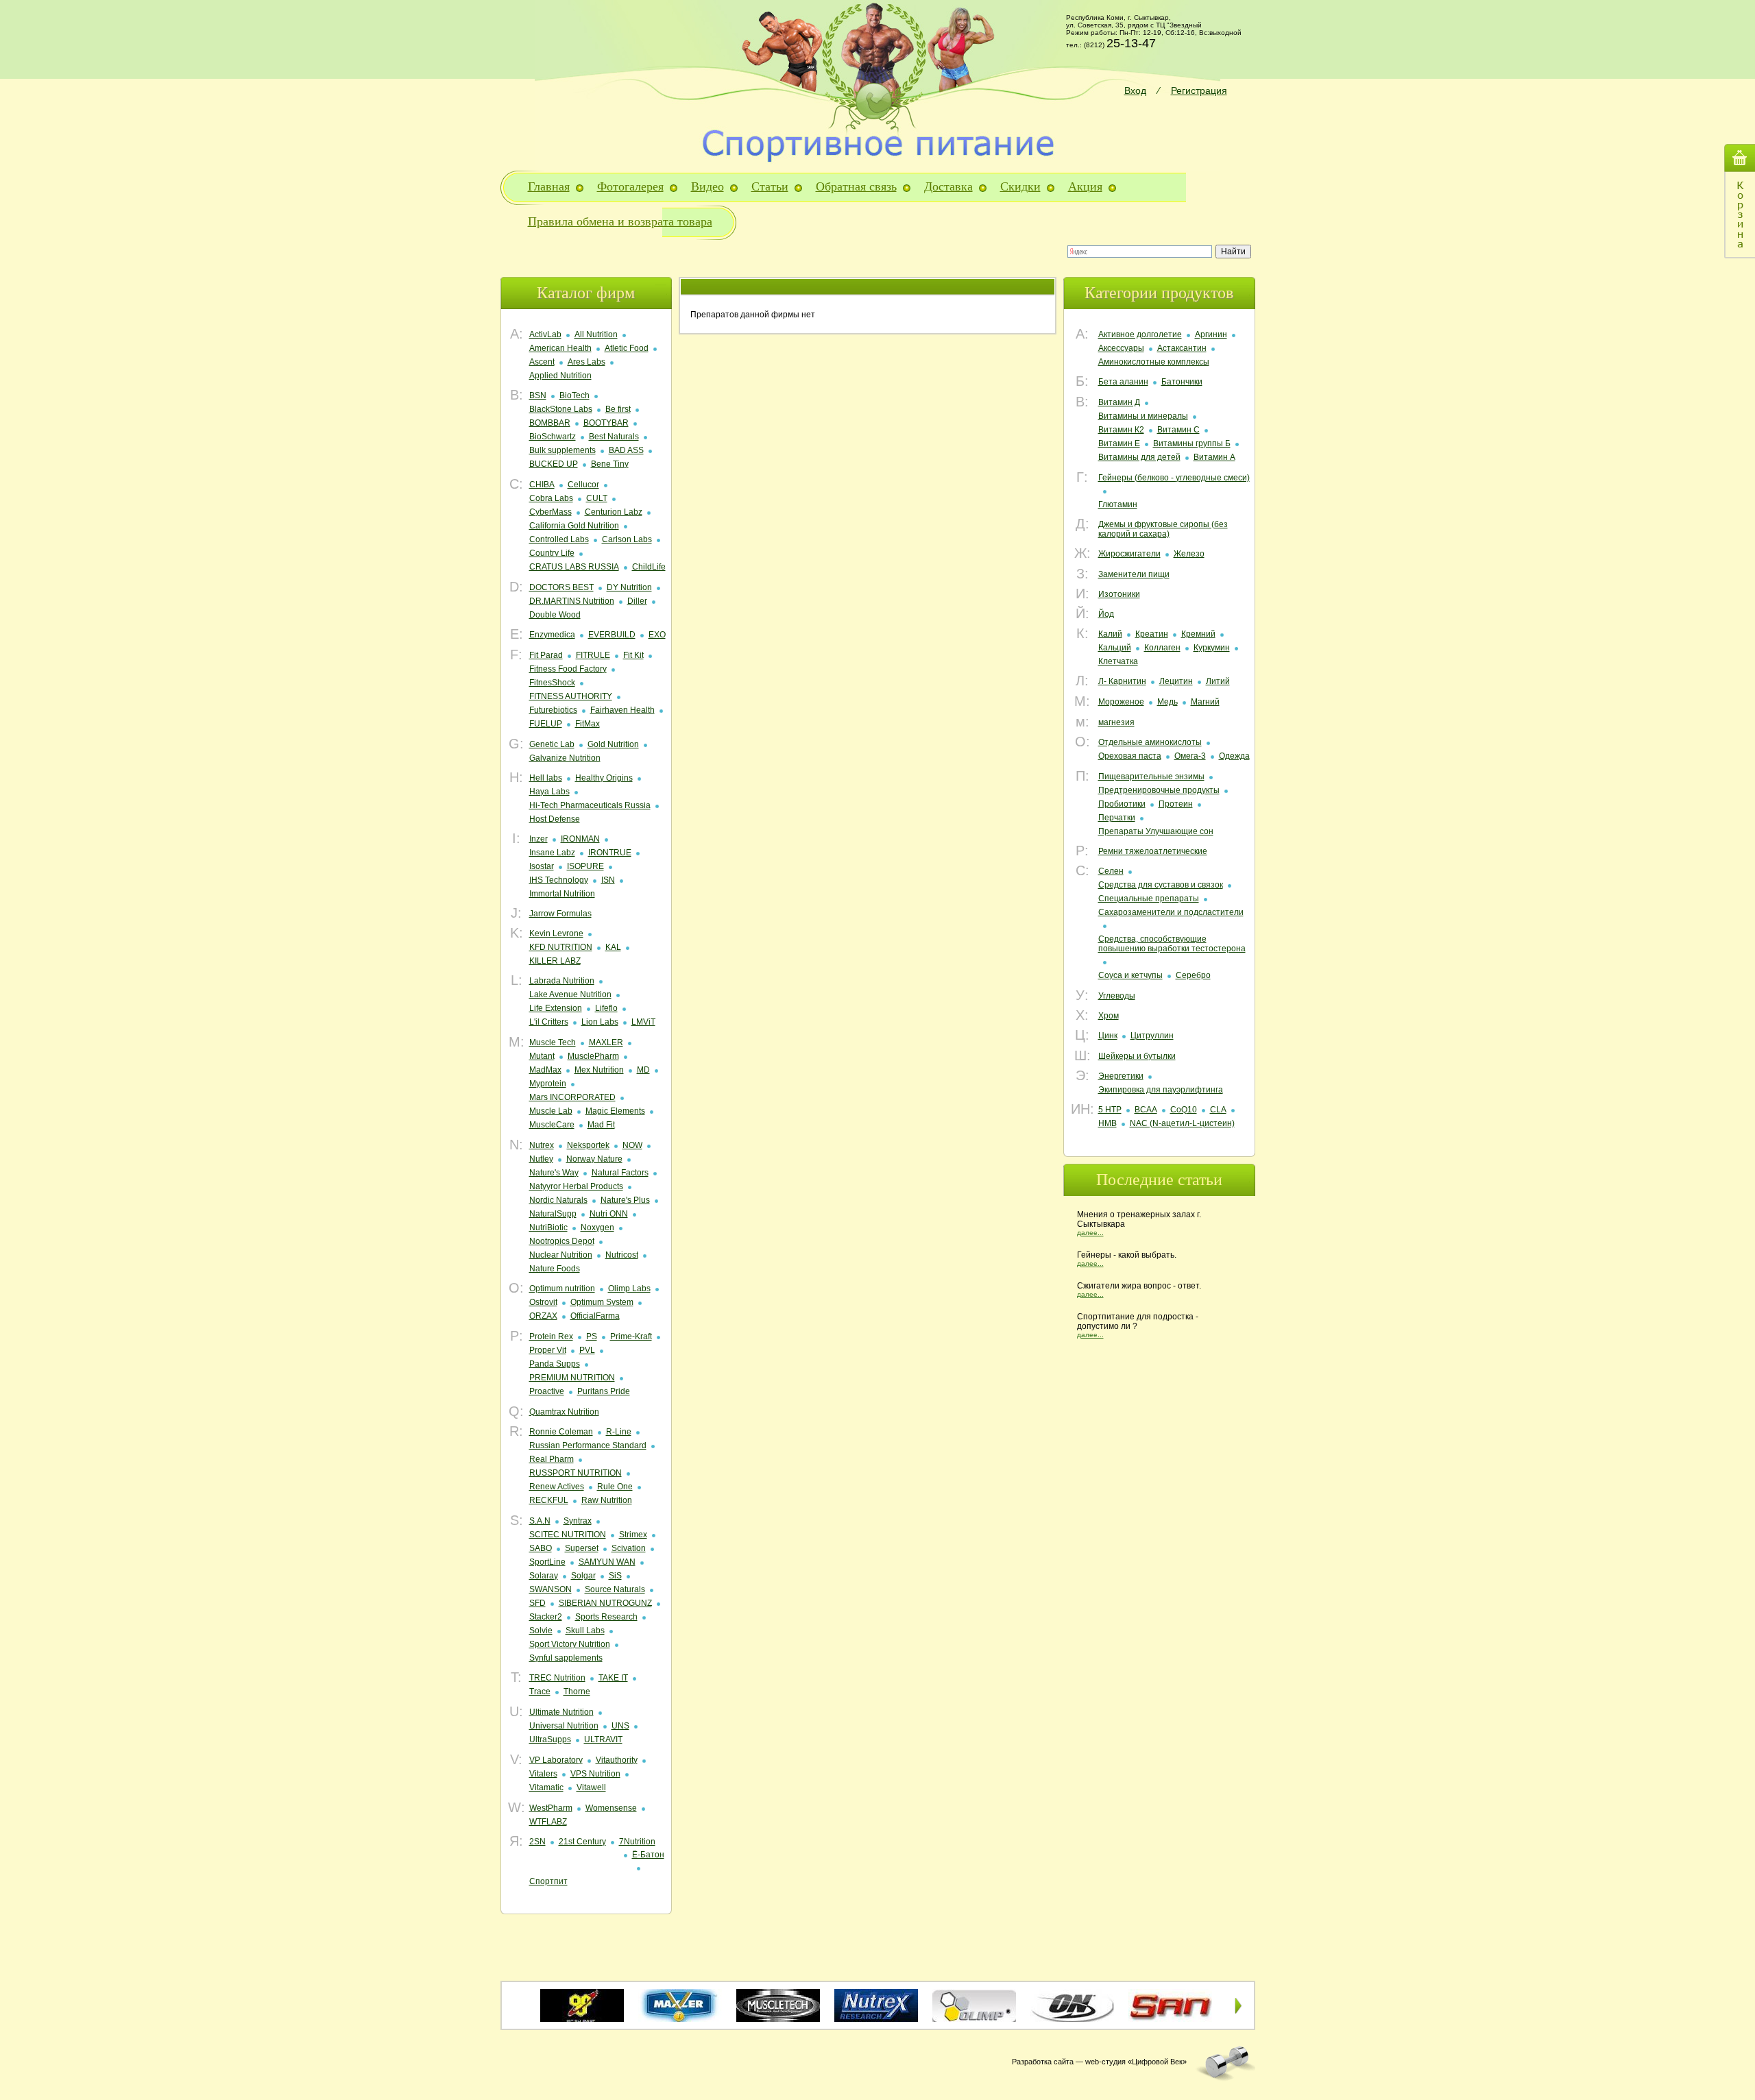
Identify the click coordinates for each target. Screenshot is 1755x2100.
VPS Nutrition (595, 1774)
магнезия (1116, 722)
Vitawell (591, 1787)
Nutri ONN (609, 1214)
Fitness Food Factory (568, 669)
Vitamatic (546, 1787)
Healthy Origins (604, 778)
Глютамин (1118, 504)
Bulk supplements (562, 450)
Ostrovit (543, 1302)
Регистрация (1199, 90)
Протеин (1176, 804)
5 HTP (1110, 1110)
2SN (537, 1842)
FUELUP (546, 724)
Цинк (1108, 1036)
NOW (632, 1145)
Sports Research (606, 1617)
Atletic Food (627, 348)
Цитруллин (1152, 1036)
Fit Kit (633, 655)
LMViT (643, 1022)
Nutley (541, 1159)
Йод (1106, 614)
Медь (1167, 702)
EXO (657, 635)
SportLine (547, 1562)
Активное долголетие (1140, 334)
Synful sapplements (566, 1658)
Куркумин (1212, 648)
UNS (620, 1726)
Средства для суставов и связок (1161, 885)
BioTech (574, 395)
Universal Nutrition (564, 1726)
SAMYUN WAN (607, 1562)
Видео (707, 186)
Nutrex (542, 1145)
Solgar (583, 1576)
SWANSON (550, 1589)
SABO (541, 1548)
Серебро (1193, 975)
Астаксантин (1182, 348)
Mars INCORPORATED (572, 1097)
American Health (560, 348)
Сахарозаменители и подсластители (1171, 912)
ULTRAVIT (603, 1739)
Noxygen (597, 1228)
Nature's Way (554, 1173)
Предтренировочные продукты (1159, 790)
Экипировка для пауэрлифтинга (1161, 1090)
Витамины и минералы (1143, 416)
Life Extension (556, 1008)
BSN (538, 395)
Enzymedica (552, 635)
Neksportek (588, 1145)
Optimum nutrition (562, 1289)
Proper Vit (548, 1350)
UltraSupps (550, 1739)
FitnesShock (552, 683)
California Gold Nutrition (574, 526)
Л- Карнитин (1122, 681)
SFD (537, 1603)
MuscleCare (552, 1125)
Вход (1135, 90)
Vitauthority (617, 1760)
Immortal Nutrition (562, 894)
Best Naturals (614, 437)
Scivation (629, 1548)
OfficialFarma (595, 1316)
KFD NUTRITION (561, 947)
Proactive (547, 1391)
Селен (1111, 871)
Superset (582, 1548)
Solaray (544, 1576)
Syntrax (578, 1521)
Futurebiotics (553, 710)
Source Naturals (615, 1589)
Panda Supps (555, 1364)
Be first (618, 409)
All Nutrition (596, 334)
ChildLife (649, 567)
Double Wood (555, 615)
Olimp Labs (629, 1289)
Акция (1085, 186)
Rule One (615, 1487)
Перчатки (1117, 818)
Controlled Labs (559, 539)
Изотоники (1119, 594)
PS (592, 1336)
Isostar (542, 866)
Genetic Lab (552, 744)
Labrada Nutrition (562, 981)
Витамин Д (1119, 402)
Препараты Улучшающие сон (1156, 831)
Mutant (542, 1056)
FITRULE (593, 655)
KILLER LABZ (555, 961)
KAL (613, 947)
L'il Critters (549, 1022)
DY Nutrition (629, 587)
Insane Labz (552, 853)
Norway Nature (594, 1159)
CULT (597, 498)
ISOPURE (585, 866)
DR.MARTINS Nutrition (572, 601)
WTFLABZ (548, 1822)
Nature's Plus (625, 1200)
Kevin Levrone (556, 933)
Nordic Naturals (558, 1200)
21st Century (582, 1842)
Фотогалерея (630, 186)
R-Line (619, 1432)
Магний (1205, 702)
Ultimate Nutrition (561, 1712)
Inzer (538, 839)
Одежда (1234, 756)
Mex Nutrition (599, 1070)
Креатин (1152, 634)
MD (643, 1070)
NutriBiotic (548, 1228)
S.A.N (540, 1521)
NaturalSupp (553, 1214)
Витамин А (1214, 457)
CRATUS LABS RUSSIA (574, 567)
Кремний (1198, 634)
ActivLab (545, 334)
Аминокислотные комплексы (1154, 362)
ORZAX (543, 1316)
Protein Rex (551, 1336)
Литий (1218, 681)
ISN (608, 880)
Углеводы (1117, 996)
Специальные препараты (1149, 899)
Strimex (633, 1535)
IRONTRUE (610, 853)
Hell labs (546, 778)
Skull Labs (585, 1631)
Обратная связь (856, 186)
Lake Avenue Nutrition (570, 994)
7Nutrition (637, 1842)
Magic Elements (615, 1111)
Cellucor (583, 485)
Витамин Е (1119, 443)
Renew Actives (557, 1487)
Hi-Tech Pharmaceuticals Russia (590, 805)
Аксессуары (1121, 348)
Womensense (611, 1808)
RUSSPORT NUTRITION (576, 1473)
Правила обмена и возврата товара (620, 221)
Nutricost (622, 1255)
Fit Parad (546, 655)
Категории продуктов (1159, 293)
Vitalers (543, 1774)
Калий (1110, 634)
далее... (1090, 1233)
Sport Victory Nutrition (570, 1644)
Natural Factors (620, 1173)
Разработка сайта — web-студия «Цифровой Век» (1099, 2062)
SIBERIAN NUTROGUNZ (605, 1603)
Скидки (1020, 186)
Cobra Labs (551, 498)
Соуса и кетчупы (1130, 975)
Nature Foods (555, 1269)
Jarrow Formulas (560, 914)
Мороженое (1121, 702)
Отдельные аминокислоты (1150, 742)
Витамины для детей (1139, 457)
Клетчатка (1118, 661)
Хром (1109, 1016)
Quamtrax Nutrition (564, 1412)
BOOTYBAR (606, 423)
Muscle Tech (553, 1042)
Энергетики (1121, 1076)
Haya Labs (549, 792)
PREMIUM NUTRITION (572, 1378)
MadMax (545, 1070)
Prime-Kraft (631, 1336)
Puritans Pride (604, 1391)
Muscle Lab (551, 1111)
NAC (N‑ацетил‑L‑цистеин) (1182, 1123)
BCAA (1146, 1110)
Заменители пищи (1134, 574)
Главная (549, 186)
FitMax (588, 724)
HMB (1108, 1123)
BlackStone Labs (561, 409)
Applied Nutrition (560, 376)
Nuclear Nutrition (561, 1255)
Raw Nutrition (607, 1500)
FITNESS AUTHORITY (571, 696)
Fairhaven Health (622, 710)
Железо (1189, 554)
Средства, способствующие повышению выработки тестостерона (1172, 944)
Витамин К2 (1121, 430)
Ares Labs (586, 362)
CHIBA (542, 485)
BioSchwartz (553, 437)
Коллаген (1162, 648)
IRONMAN (580, 839)
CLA (1218, 1110)
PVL (587, 1350)
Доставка (948, 186)
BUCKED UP (554, 464)
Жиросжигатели (1129, 554)
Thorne (577, 1692)
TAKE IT (613, 1678)
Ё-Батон (648, 1855)
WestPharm (551, 1808)
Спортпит (548, 1881)
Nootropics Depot (562, 1241)
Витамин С (1178, 430)
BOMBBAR (550, 423)
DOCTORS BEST (561, 587)
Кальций (1115, 648)
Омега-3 (1190, 756)
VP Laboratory (556, 1760)
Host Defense (555, 819)
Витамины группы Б (1192, 443)
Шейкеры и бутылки (1137, 1056)
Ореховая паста (1130, 756)
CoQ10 (1184, 1110)
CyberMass (550, 512)
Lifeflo (606, 1008)
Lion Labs (600, 1022)
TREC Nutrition (557, 1678)
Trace (540, 1692)
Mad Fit (601, 1125)
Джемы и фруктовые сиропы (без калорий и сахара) (1163, 529)
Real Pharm (552, 1459)
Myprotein (548, 1084)
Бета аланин (1123, 382)
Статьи (770, 186)
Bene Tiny (610, 464)
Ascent (542, 362)
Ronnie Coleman (561, 1432)
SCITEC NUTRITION (568, 1535)
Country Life (552, 553)
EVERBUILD (612, 635)
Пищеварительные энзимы (1151, 777)
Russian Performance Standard (588, 1445)
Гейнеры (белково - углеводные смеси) (1174, 478)
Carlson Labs (627, 539)
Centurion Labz (614, 512)
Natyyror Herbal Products (576, 1186)
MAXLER (606, 1042)
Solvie (541, 1631)
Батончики (1182, 382)
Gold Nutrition (613, 744)
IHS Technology (559, 880)
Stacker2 (546, 1617)
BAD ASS (626, 450)
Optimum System (602, 1302)
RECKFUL (549, 1500)
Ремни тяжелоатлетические (1153, 851)
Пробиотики (1122, 804)
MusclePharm (593, 1056)
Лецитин (1176, 681)
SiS (615, 1576)
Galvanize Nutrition (565, 758)
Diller (637, 601)
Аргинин (1211, 334)
